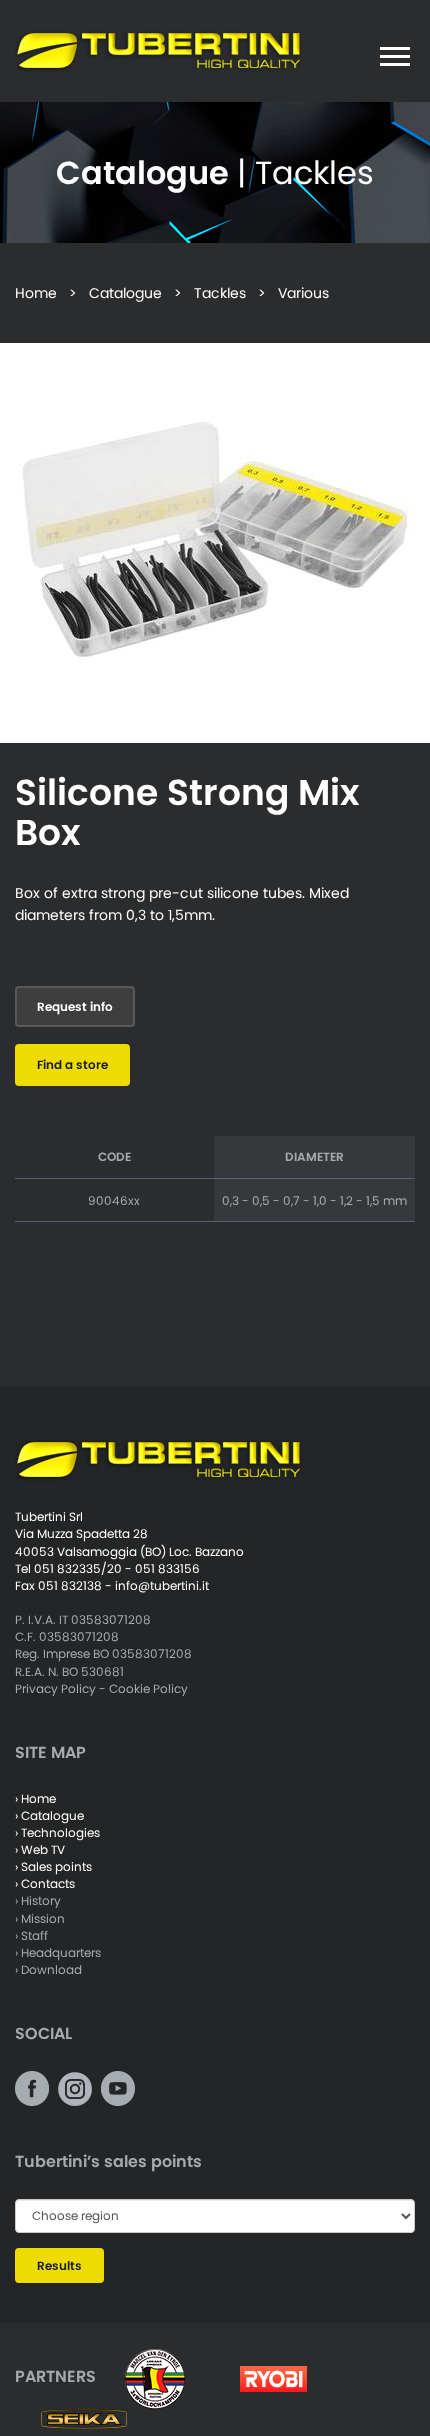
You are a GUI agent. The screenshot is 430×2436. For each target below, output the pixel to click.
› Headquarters (58, 1952)
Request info (75, 1006)
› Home (35, 1798)
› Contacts (45, 1883)
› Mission (40, 1918)
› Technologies (57, 1832)
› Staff (31, 1935)
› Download (48, 1969)
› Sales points (53, 1866)
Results (59, 2265)
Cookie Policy (148, 1688)
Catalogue (125, 293)
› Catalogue (49, 1815)
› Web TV (40, 1849)
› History (38, 1900)
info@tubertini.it (162, 1585)
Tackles (220, 293)
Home (36, 293)
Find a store (72, 1064)
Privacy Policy (55, 1688)
